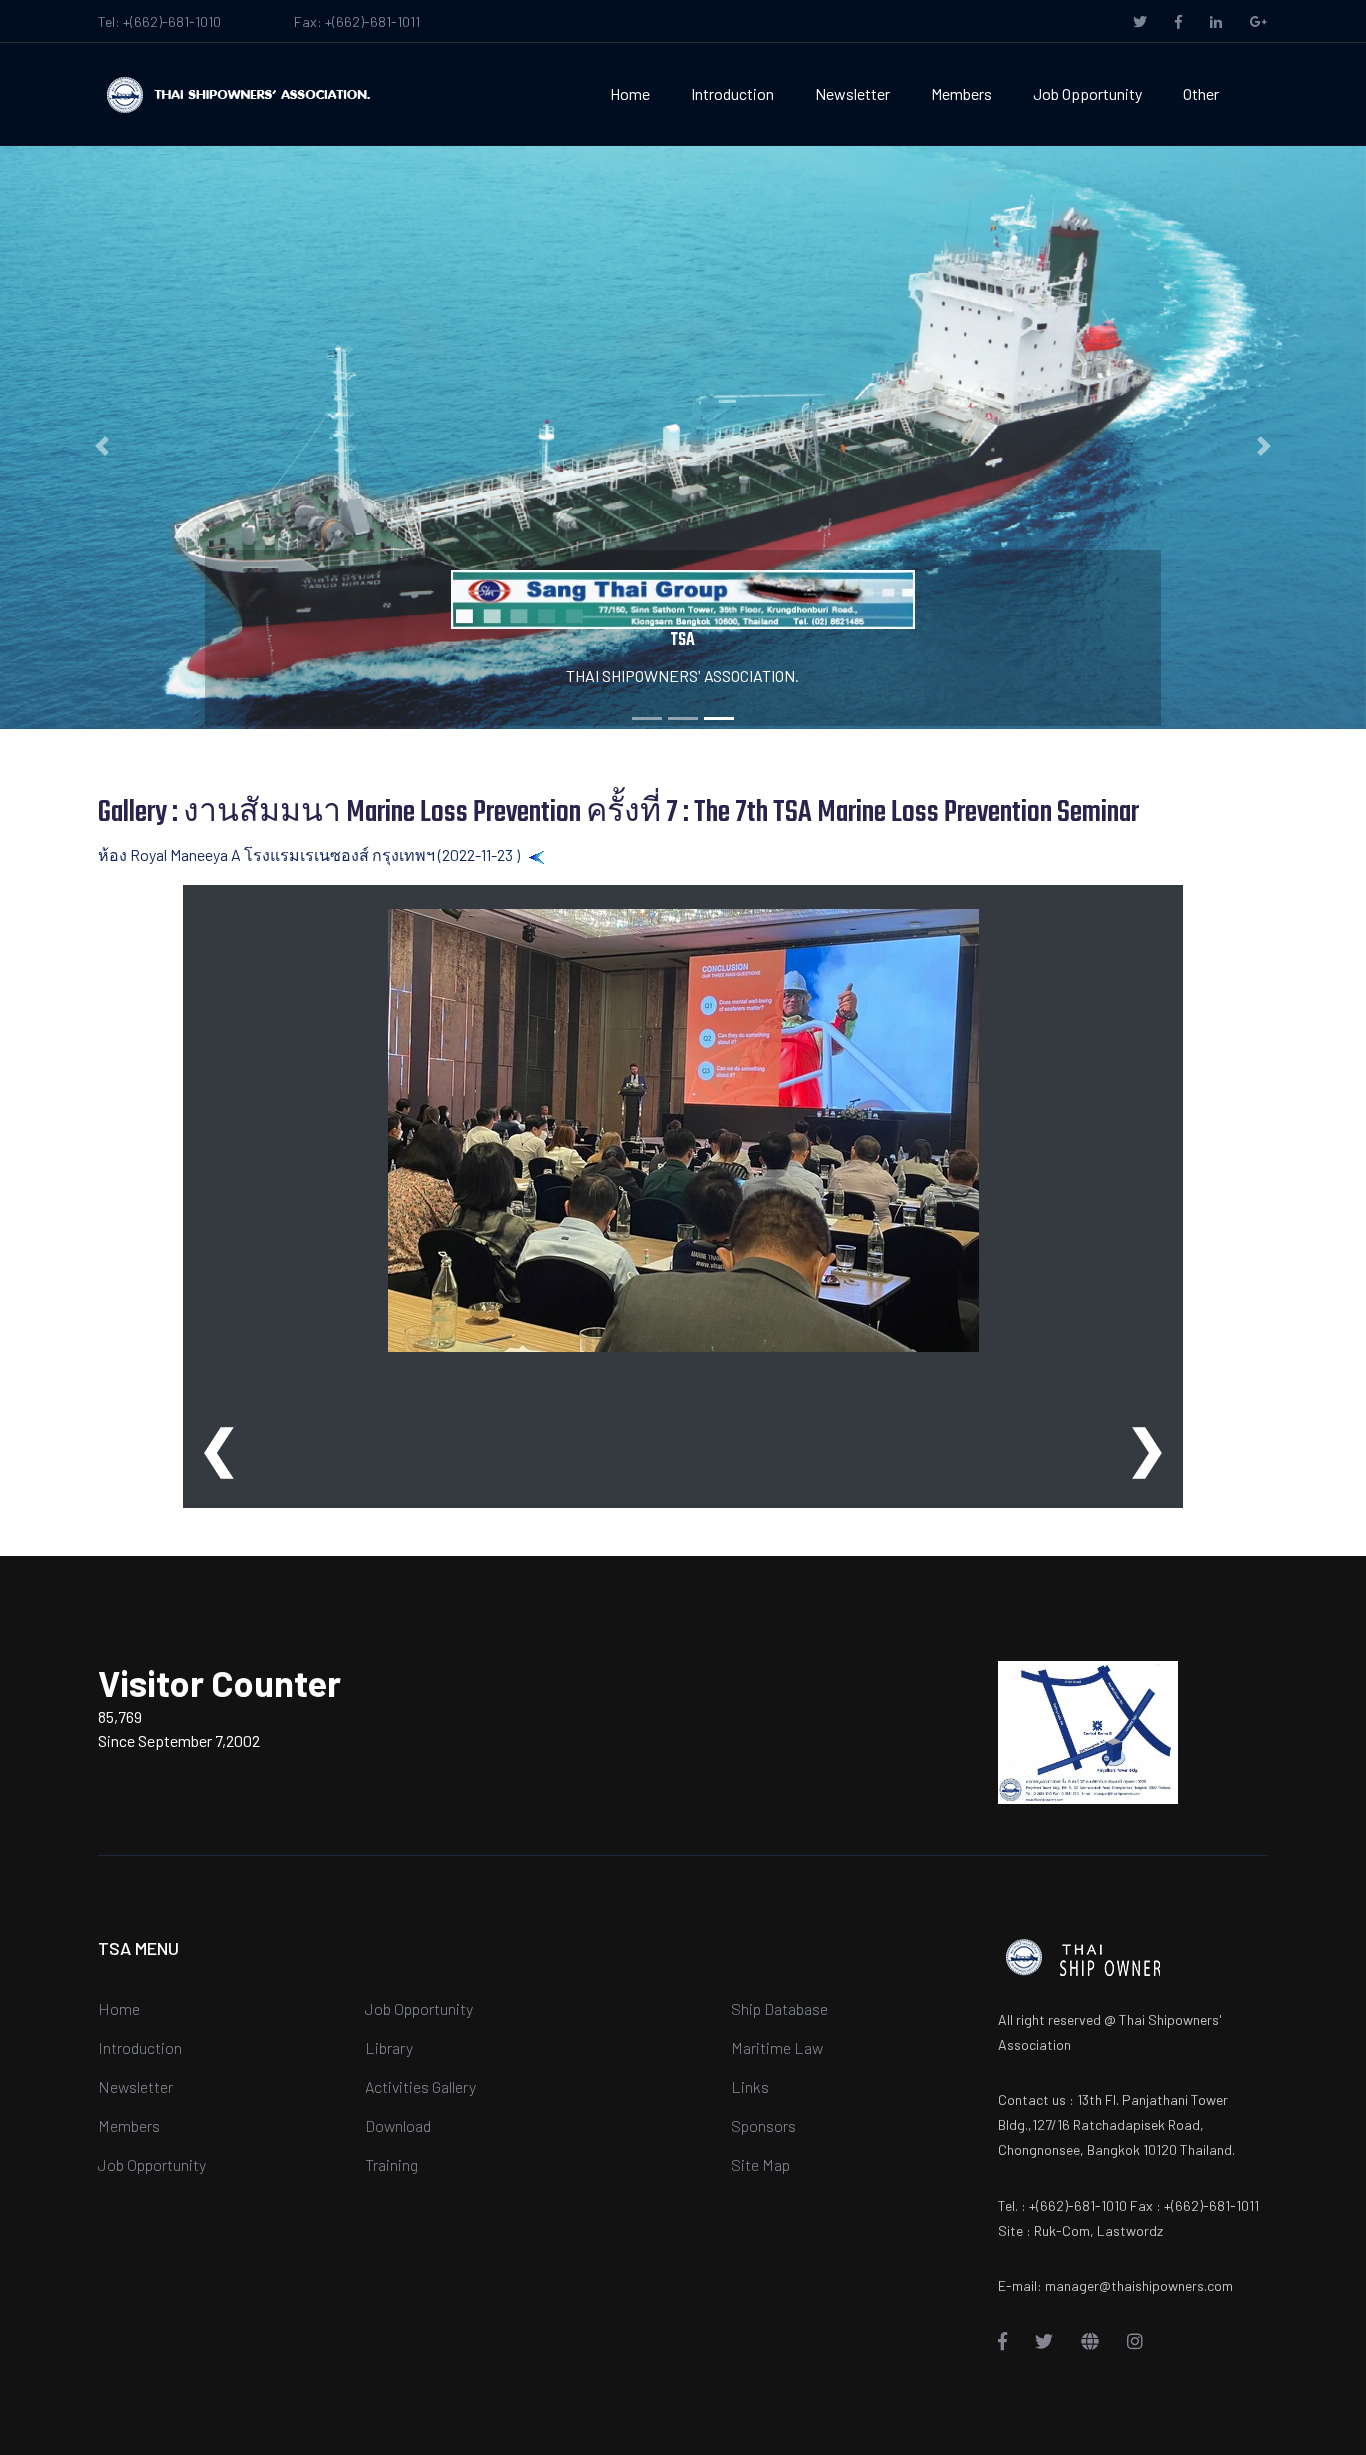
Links (750, 2086)
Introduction (732, 93)
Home (630, 93)
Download (398, 2125)
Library (389, 2047)
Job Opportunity (1087, 93)
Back (562, 854)
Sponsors (763, 2125)
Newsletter (852, 93)
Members (961, 93)
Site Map (760, 2164)
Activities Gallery (420, 2086)
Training (391, 2164)
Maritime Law (777, 2047)
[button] (102, 446)
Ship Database (779, 2008)
